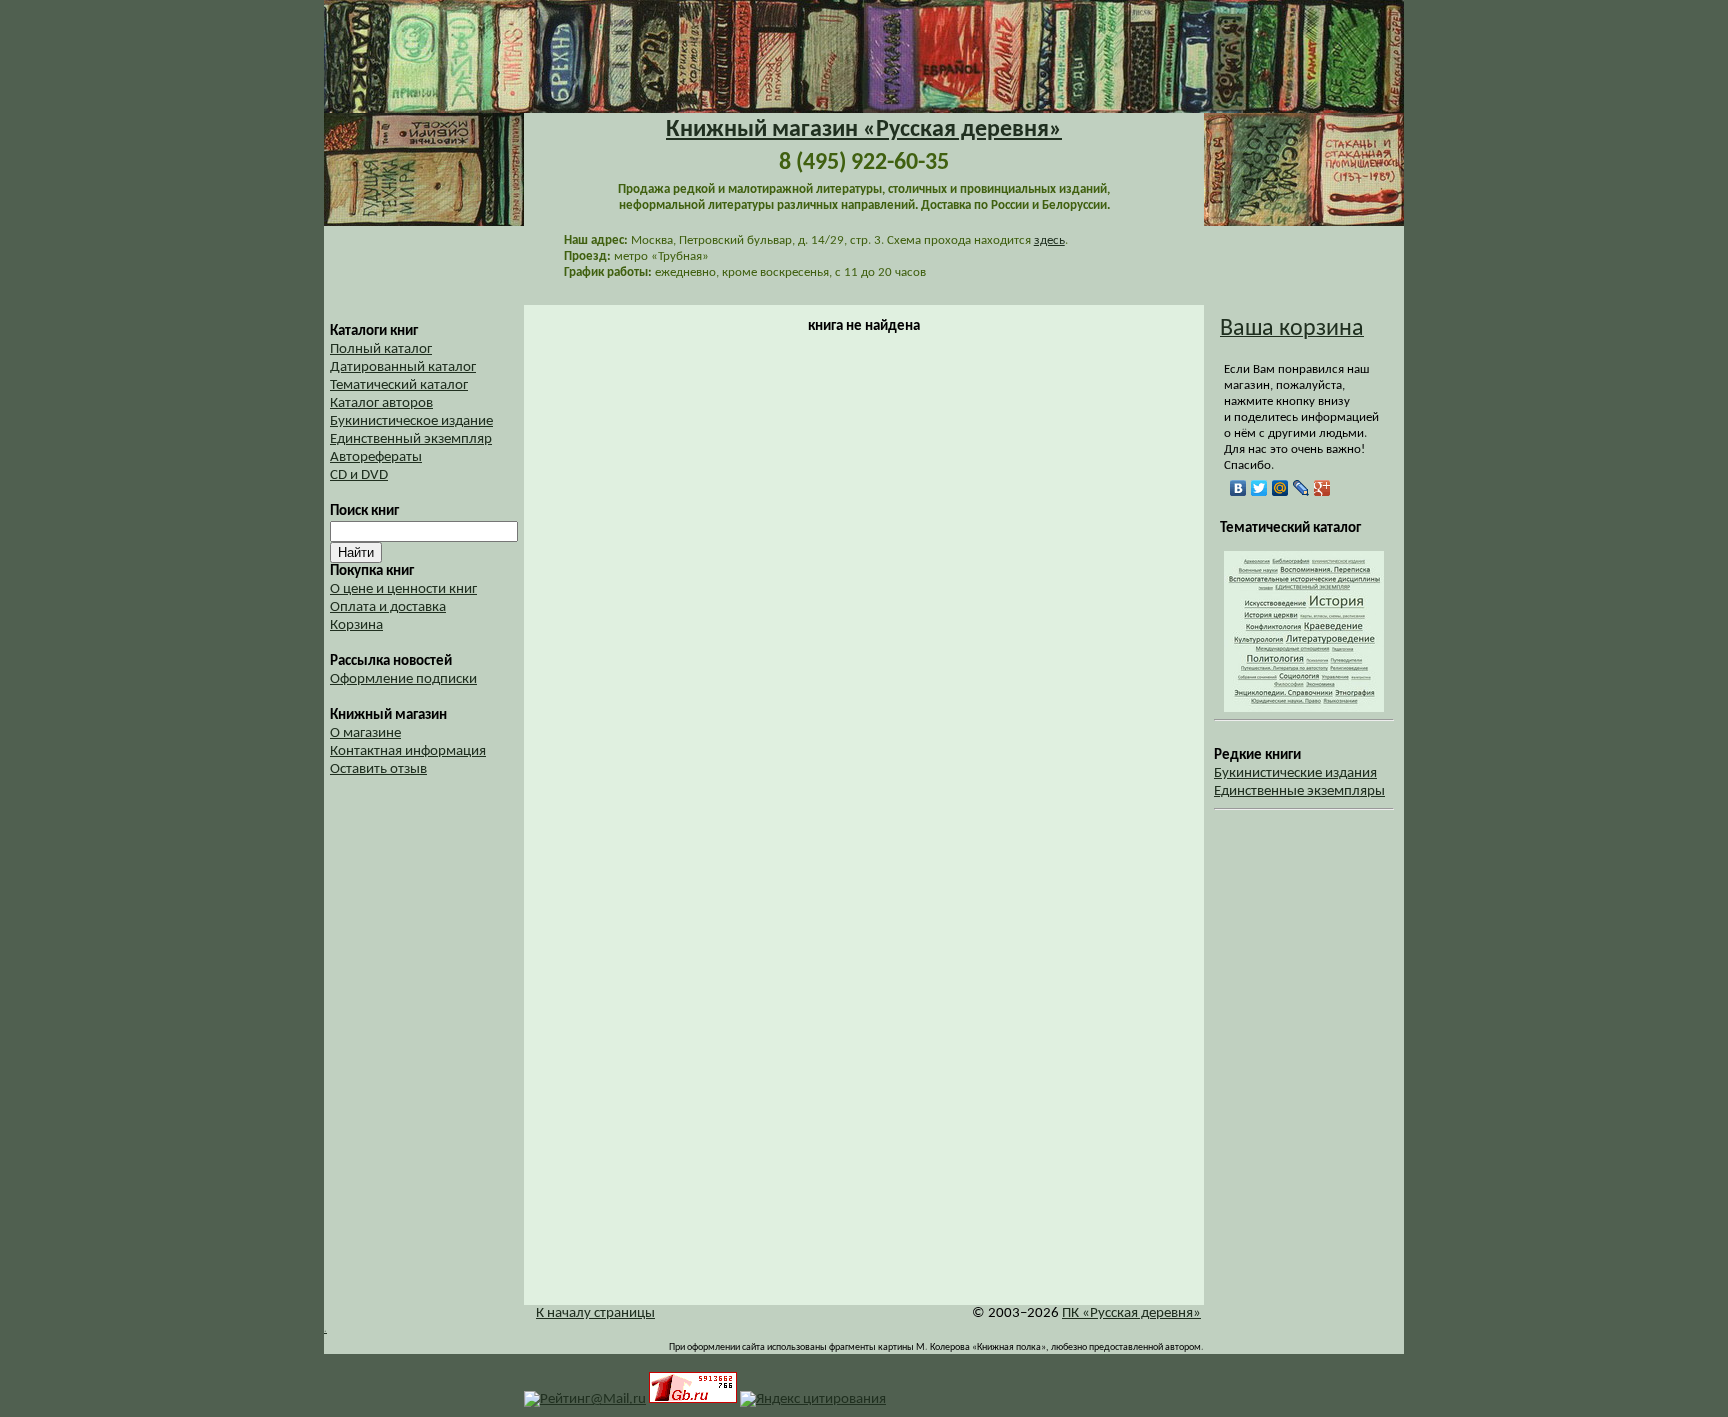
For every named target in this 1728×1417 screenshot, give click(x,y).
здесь (1049, 240)
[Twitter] (1259, 488)
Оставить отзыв (378, 769)
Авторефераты (376, 457)
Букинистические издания (1295, 773)
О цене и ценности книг (403, 589)
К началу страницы (595, 1313)
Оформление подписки (403, 679)
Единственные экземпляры (1299, 791)
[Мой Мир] (1280, 488)
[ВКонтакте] (1238, 488)
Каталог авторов (381, 403)
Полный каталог (381, 349)
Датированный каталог (403, 367)
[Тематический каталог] (1304, 708)
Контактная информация (408, 751)
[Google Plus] (1322, 488)
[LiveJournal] (1301, 488)
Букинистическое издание (411, 421)
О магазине (365, 733)
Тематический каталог (399, 385)
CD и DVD (359, 475)
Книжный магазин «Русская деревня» (864, 130)
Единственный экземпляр (411, 439)
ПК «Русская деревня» (1131, 1313)
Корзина (356, 625)
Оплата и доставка (388, 607)
